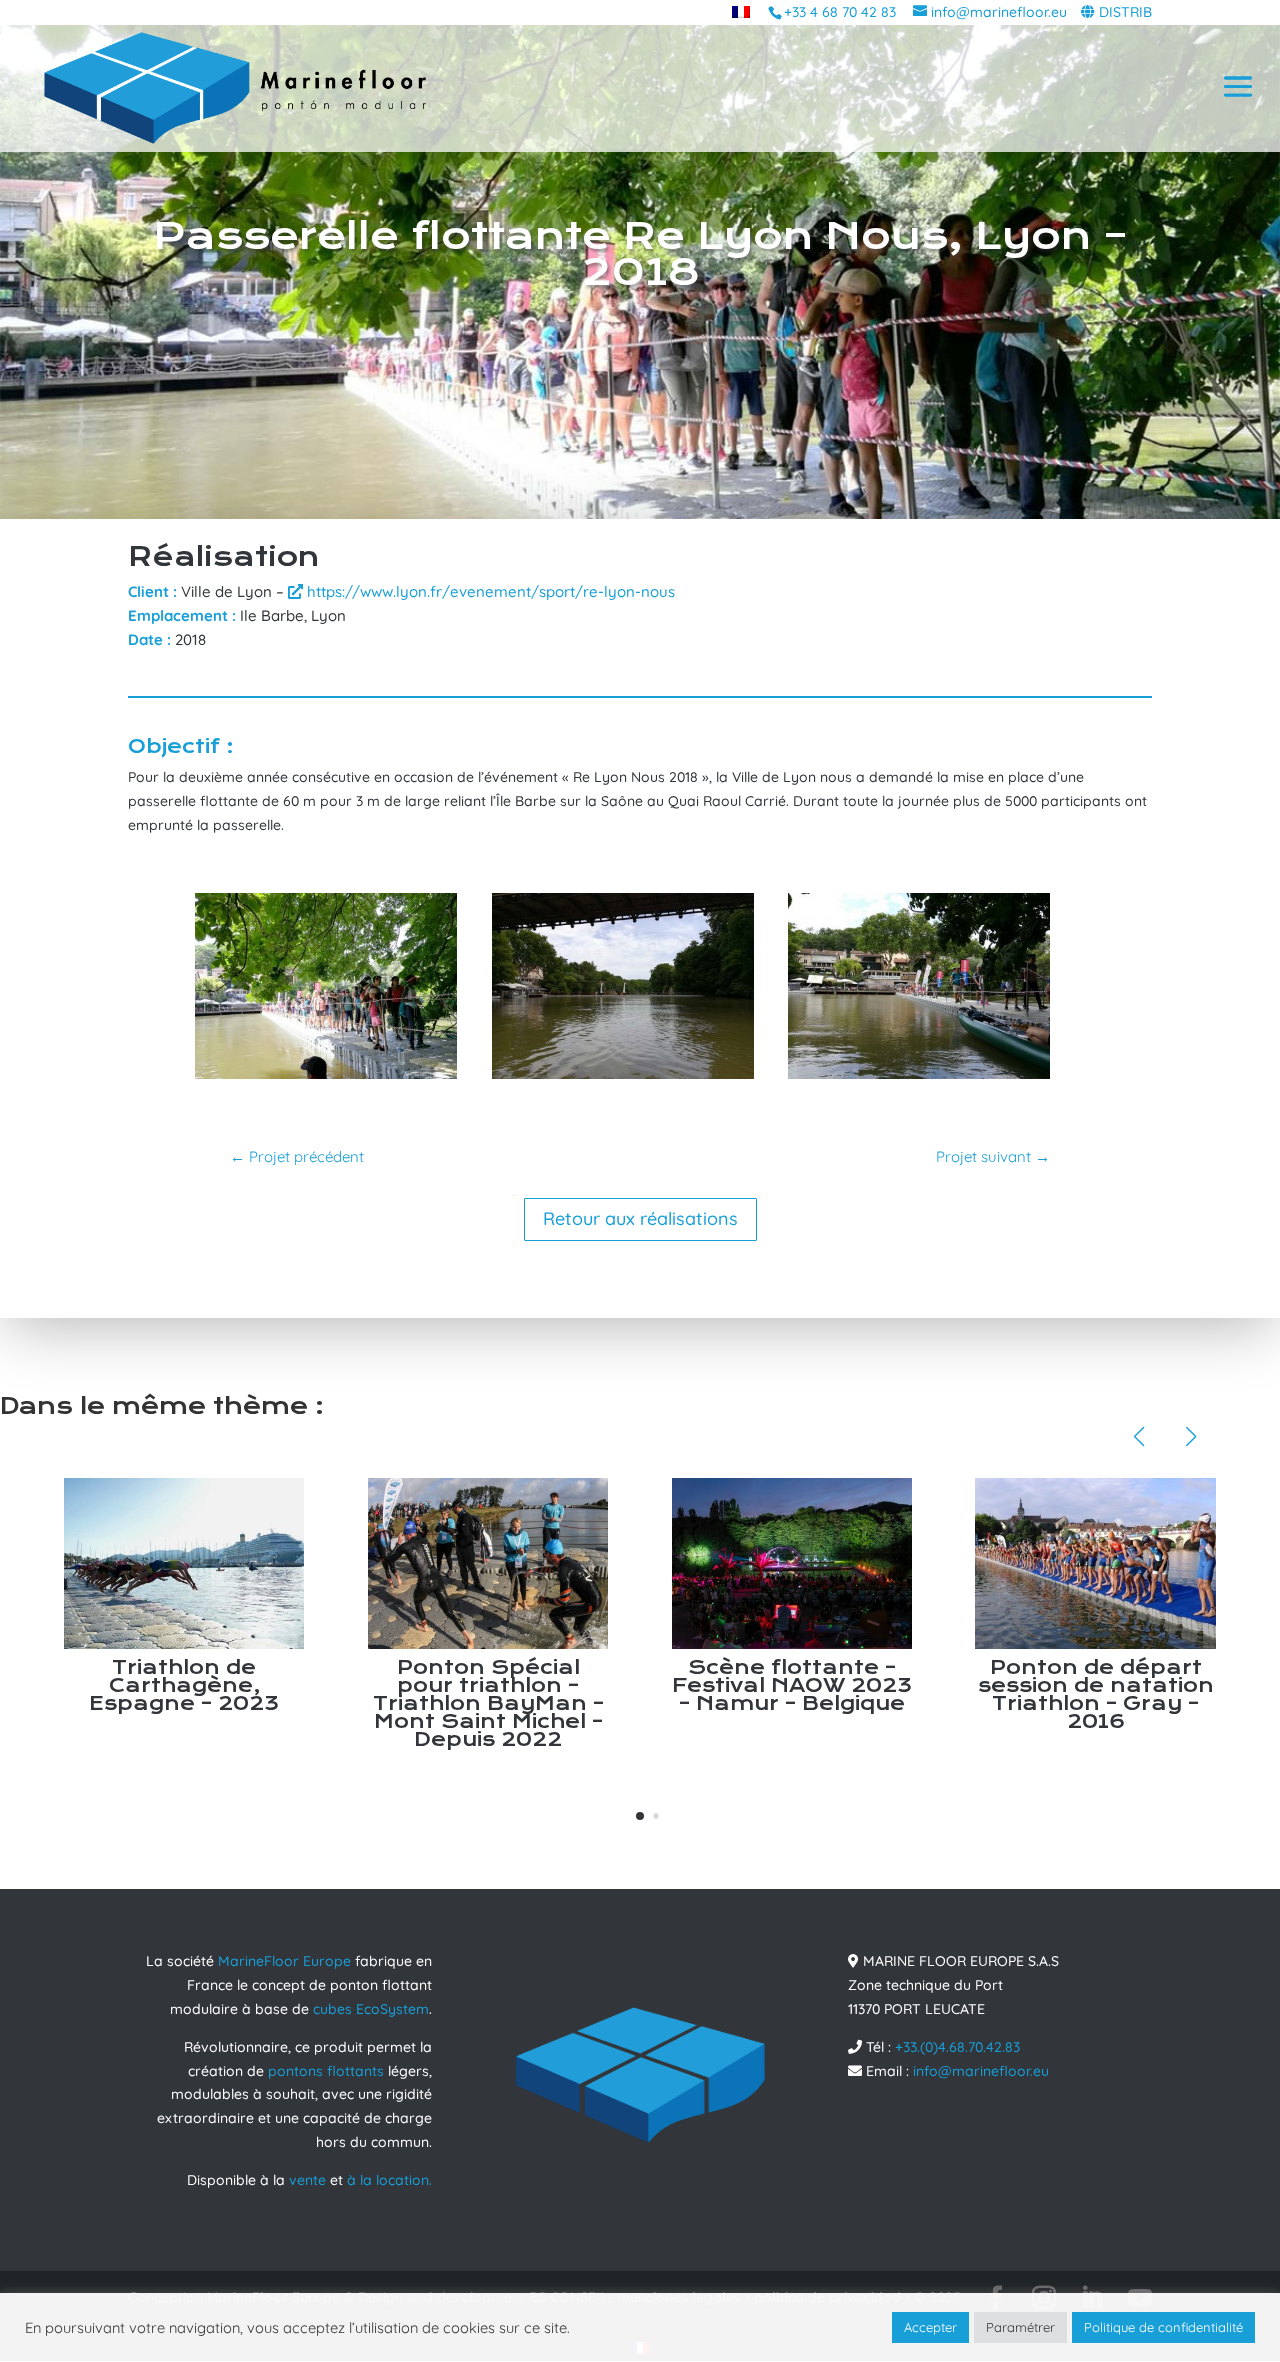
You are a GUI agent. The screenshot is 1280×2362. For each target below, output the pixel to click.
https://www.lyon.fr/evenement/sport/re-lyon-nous (489, 591)
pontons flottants (326, 2071)
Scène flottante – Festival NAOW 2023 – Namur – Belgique (792, 1685)
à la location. (389, 2180)
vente (307, 2180)
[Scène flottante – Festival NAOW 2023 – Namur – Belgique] (792, 1563)
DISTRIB (1125, 12)
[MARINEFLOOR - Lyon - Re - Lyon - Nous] (326, 1079)
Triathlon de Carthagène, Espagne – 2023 (184, 1685)
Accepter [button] (930, 2327)
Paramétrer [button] (1020, 2327)
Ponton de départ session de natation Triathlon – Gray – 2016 (1096, 1694)
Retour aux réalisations (640, 1218)
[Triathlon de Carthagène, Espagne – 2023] (184, 1563)
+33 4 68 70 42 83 (840, 12)
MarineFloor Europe (284, 1961)
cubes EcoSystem (371, 2009)
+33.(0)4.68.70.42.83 (957, 2047)
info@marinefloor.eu (981, 2071)
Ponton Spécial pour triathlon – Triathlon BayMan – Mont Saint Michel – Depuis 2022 (488, 1703)
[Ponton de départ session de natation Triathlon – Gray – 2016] (1095, 1563)
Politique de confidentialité (1163, 2327)
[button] (640, 1816)
